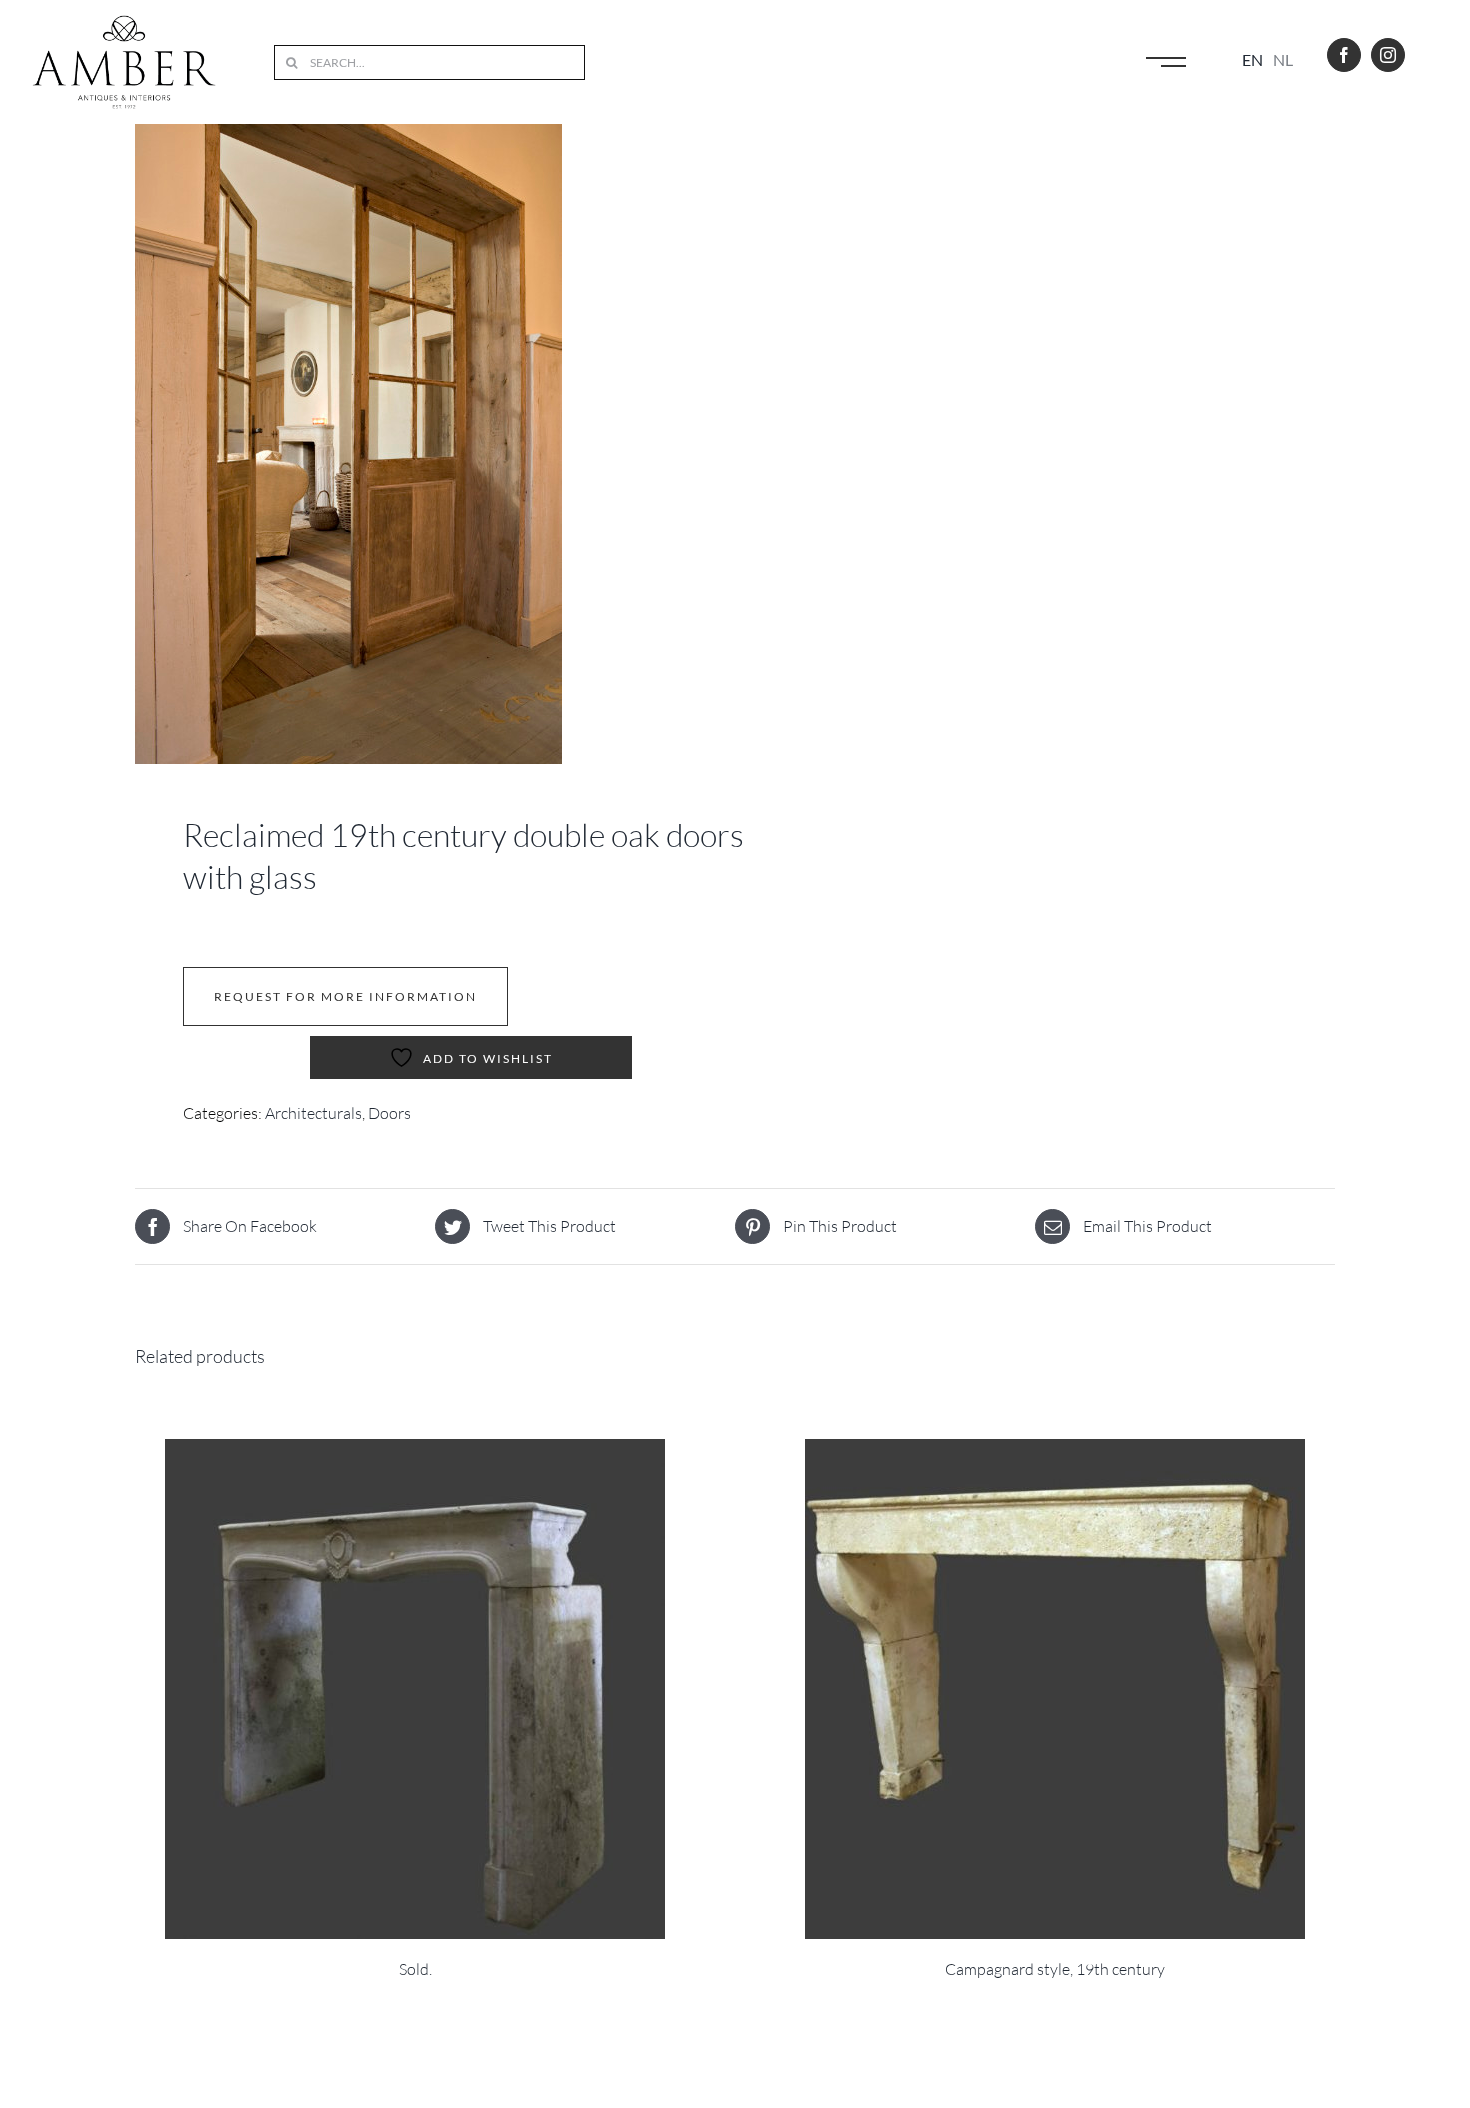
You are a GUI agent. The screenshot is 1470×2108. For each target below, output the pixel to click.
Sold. (415, 1969)
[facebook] (1344, 55)
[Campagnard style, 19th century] (1055, 1689)
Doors (389, 1113)
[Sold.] (415, 1689)
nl (1283, 59)
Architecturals (313, 1113)
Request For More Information (345, 996)
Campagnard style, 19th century (1055, 1969)
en (1252, 59)
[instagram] (1388, 55)
